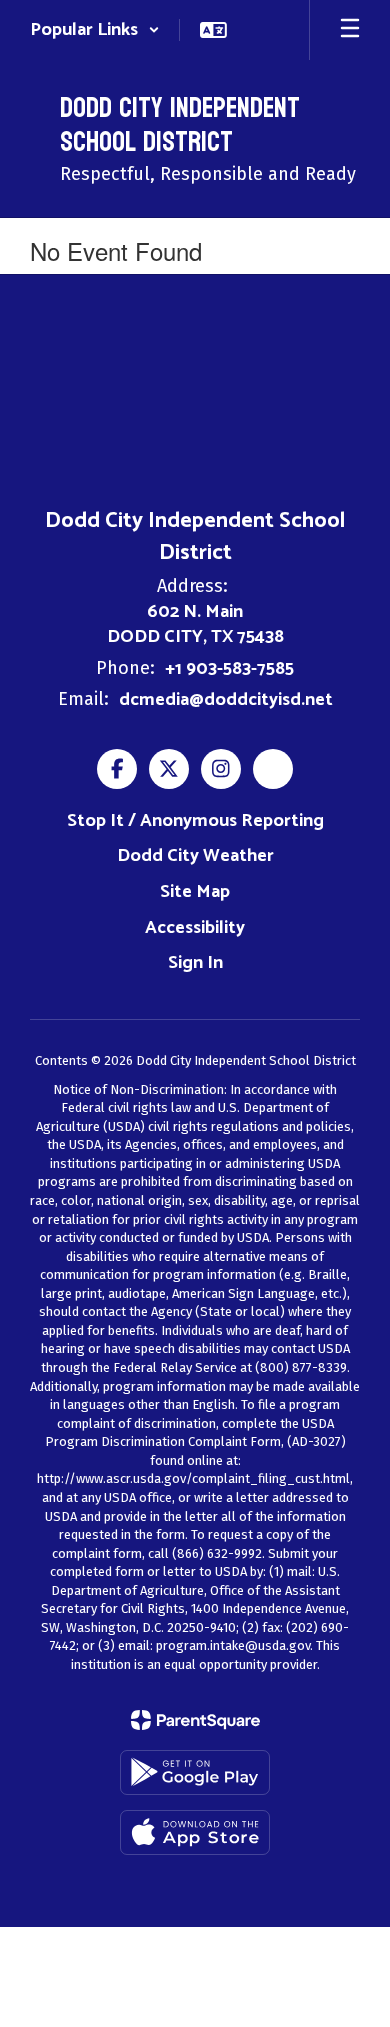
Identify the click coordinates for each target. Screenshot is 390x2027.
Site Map (195, 892)
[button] (95, 30)
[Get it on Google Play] (195, 1772)
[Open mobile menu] (350, 30)
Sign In (195, 963)
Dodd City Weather (195, 856)
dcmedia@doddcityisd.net (226, 700)
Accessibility (195, 928)
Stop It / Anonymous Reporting (195, 821)
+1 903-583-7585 (229, 669)
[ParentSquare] (195, 1720)
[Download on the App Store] (195, 1832)
